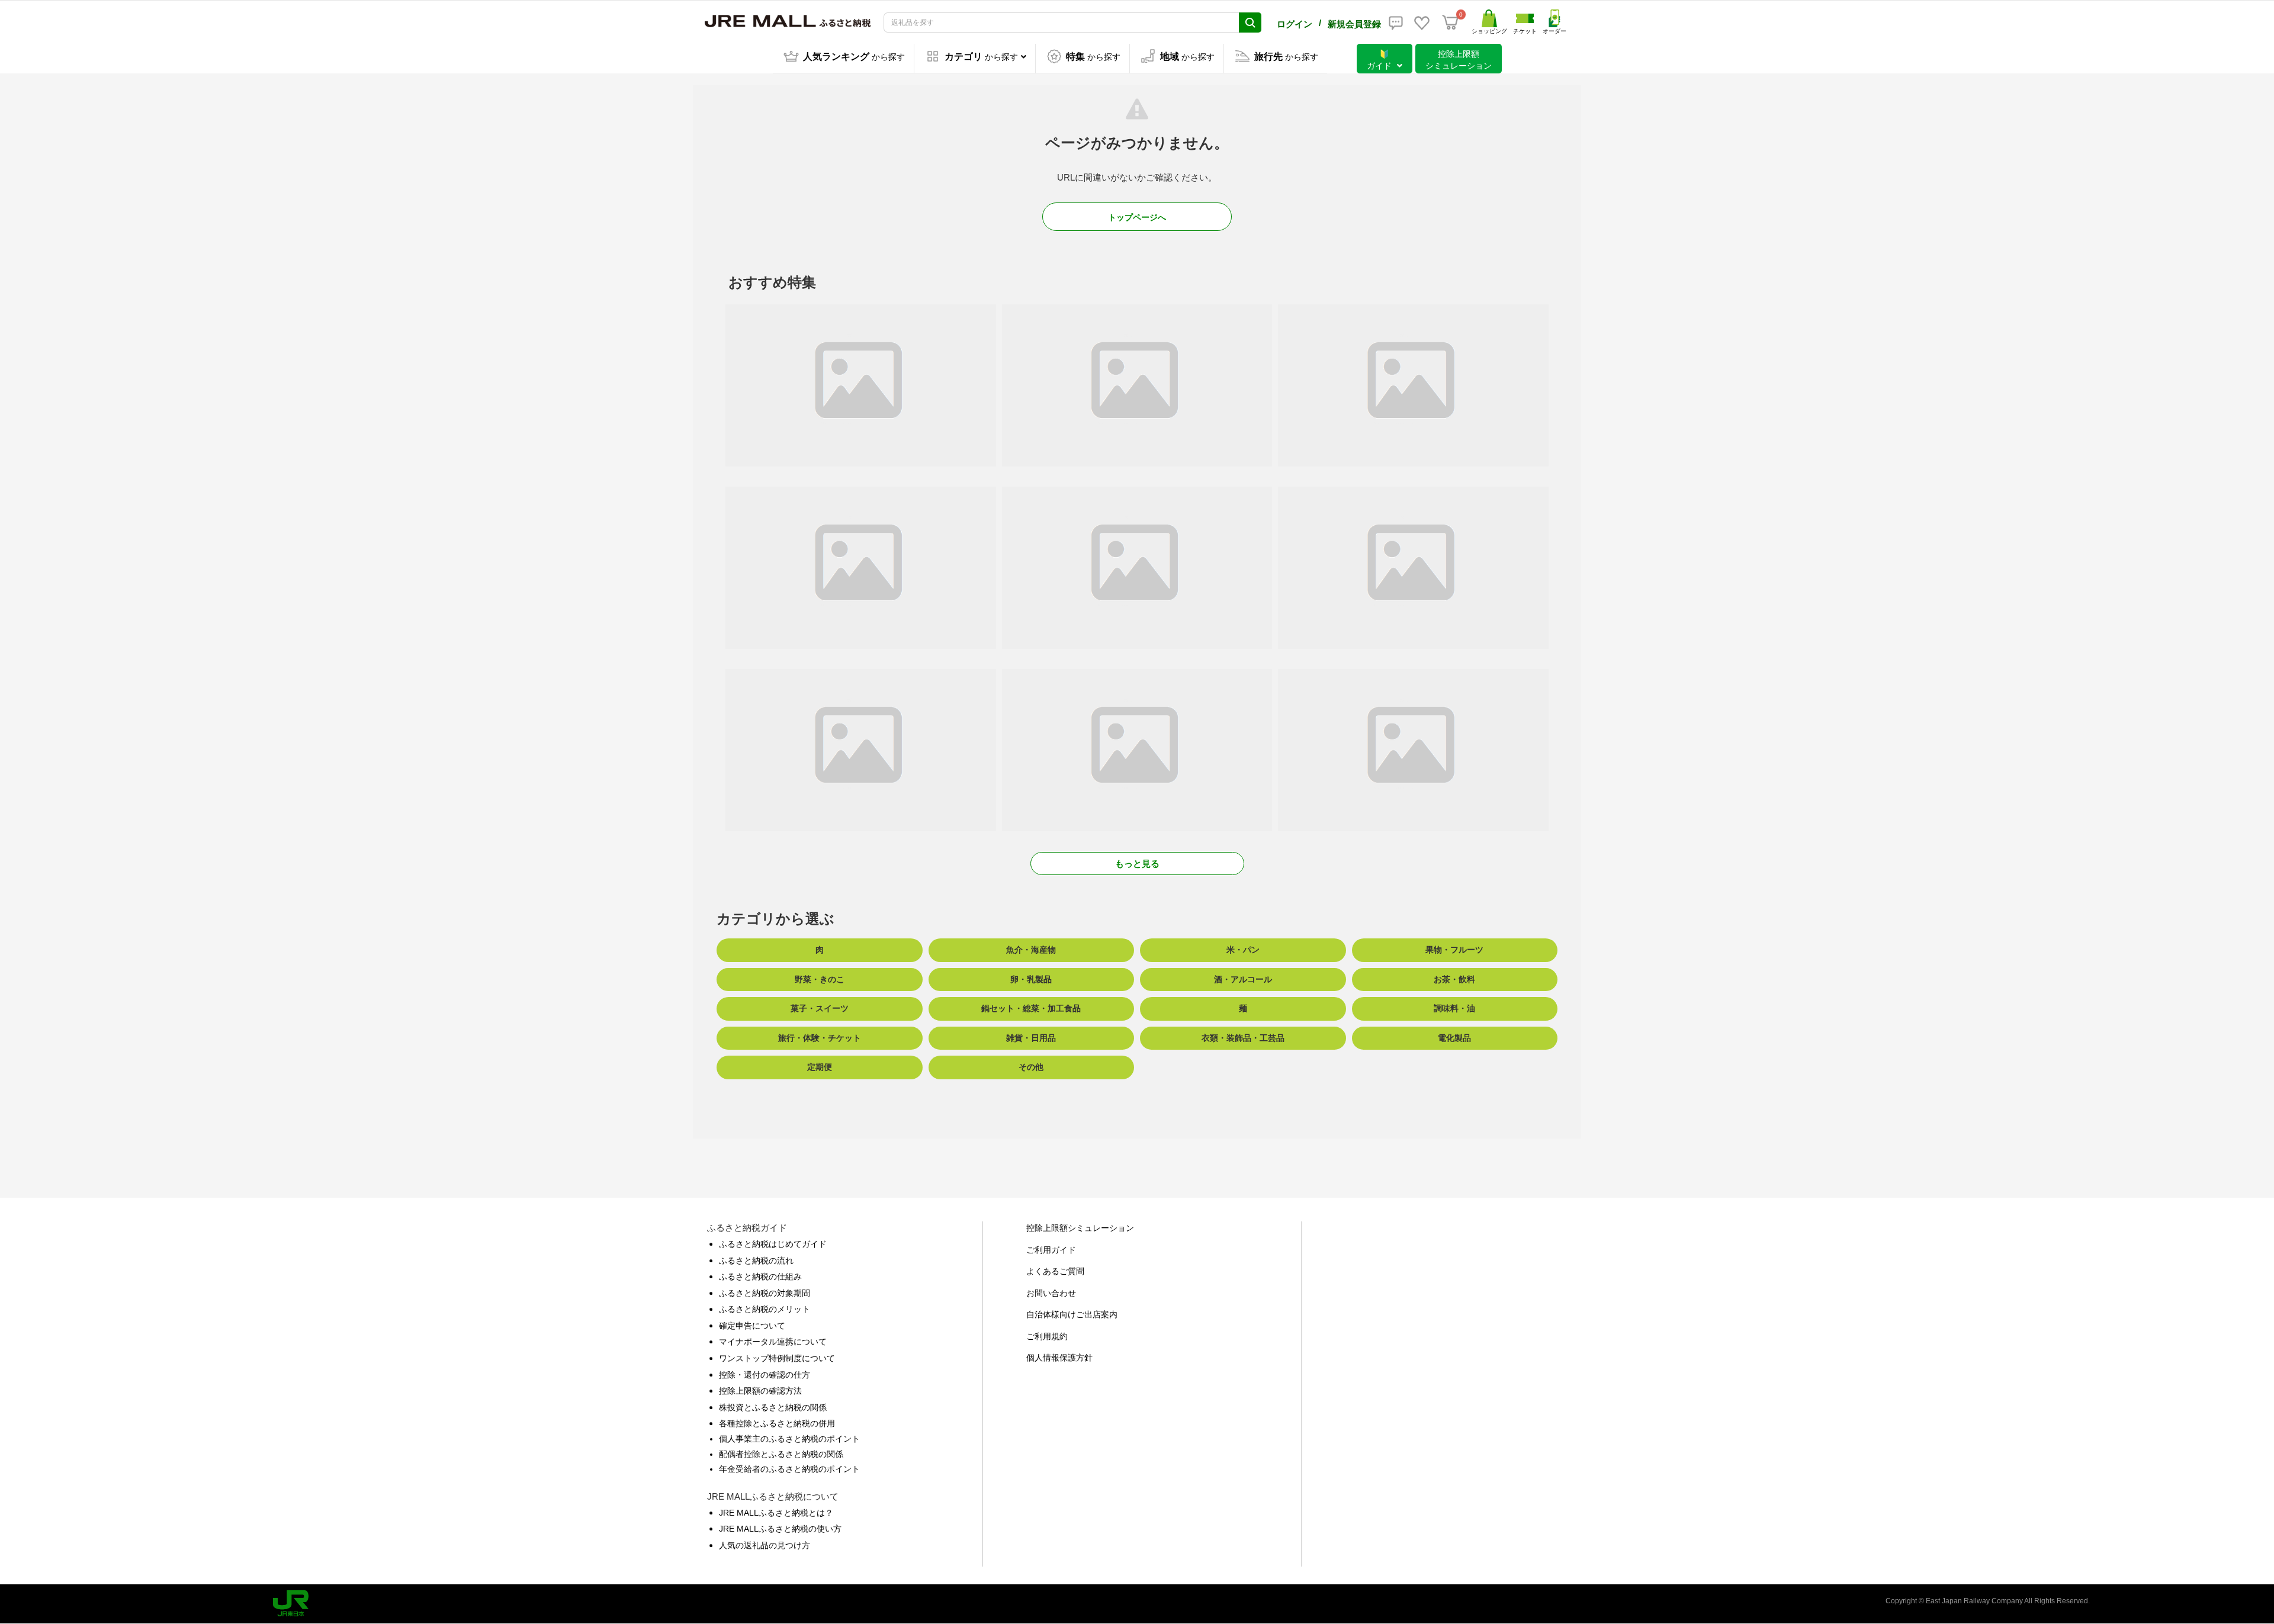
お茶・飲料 (1454, 979)
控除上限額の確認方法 (760, 1391)
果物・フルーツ (1454, 950)
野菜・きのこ (820, 979)
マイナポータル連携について (773, 1342)
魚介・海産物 (1031, 950)
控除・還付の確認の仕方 (765, 1375)
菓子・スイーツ (820, 1008)
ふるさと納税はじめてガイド (773, 1244)
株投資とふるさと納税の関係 (773, 1407)
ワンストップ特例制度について (777, 1358)
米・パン (1243, 950)
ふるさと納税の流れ (756, 1260)
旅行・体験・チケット (820, 1038)
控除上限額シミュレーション (1080, 1228)
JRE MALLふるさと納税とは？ (776, 1513)
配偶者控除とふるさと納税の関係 (781, 1454)
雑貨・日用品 (1031, 1038)
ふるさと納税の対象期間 (765, 1293)
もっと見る (1137, 864)
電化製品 (1454, 1038)
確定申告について (752, 1326)
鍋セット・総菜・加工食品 (1031, 1008)
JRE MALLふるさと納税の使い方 (780, 1529)
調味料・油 (1454, 1008)
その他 (1031, 1067)
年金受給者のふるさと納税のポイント (789, 1469)
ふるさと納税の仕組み (760, 1276)
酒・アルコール (1243, 979)
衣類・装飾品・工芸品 (1243, 1038)
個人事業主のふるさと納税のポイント (789, 1439)
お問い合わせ (1051, 1293)
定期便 (820, 1067)
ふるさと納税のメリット (765, 1309)
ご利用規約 (1047, 1336)
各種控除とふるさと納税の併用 (777, 1423)
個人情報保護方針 (1059, 1358)
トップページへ (1137, 217)
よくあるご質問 (1055, 1271)
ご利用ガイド (1051, 1250)
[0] (1450, 22)
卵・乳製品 (1031, 979)
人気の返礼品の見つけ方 (765, 1545)
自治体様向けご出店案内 (1072, 1314)
